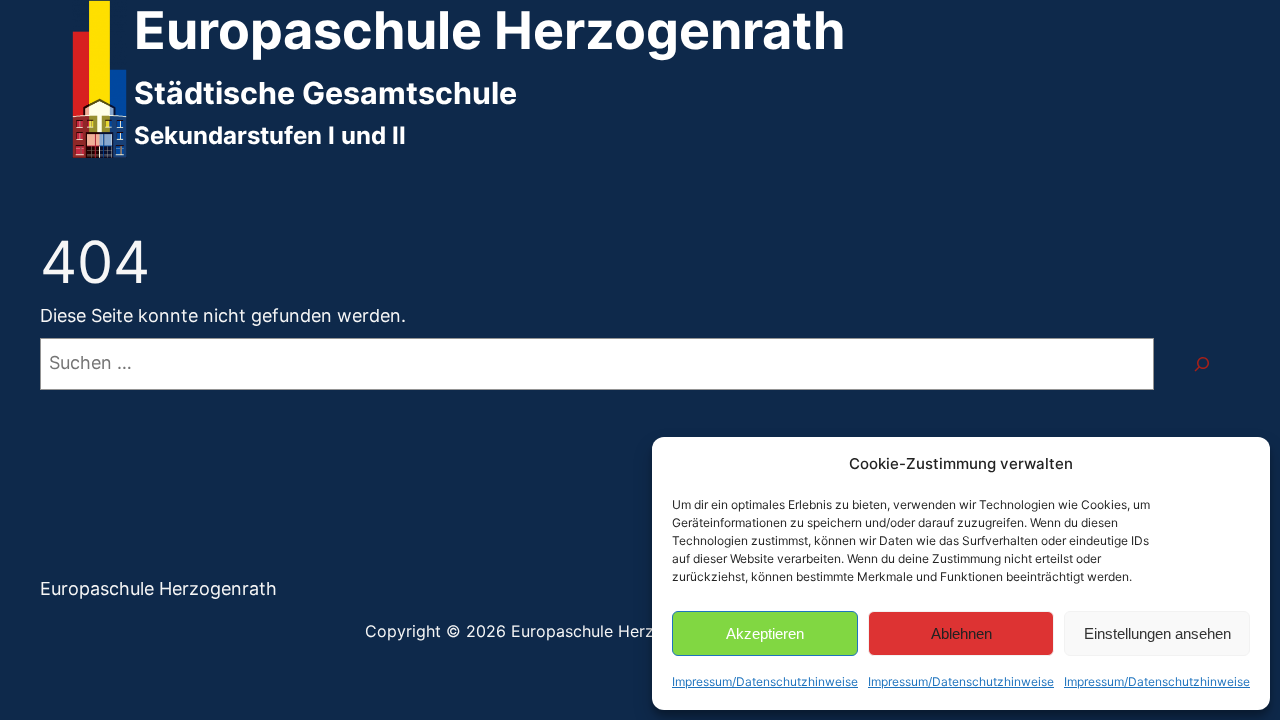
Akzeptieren (765, 633)
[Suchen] (1202, 364)
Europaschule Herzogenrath (158, 588)
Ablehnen (961, 633)
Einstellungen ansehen (1157, 633)
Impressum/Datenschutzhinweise (765, 681)
